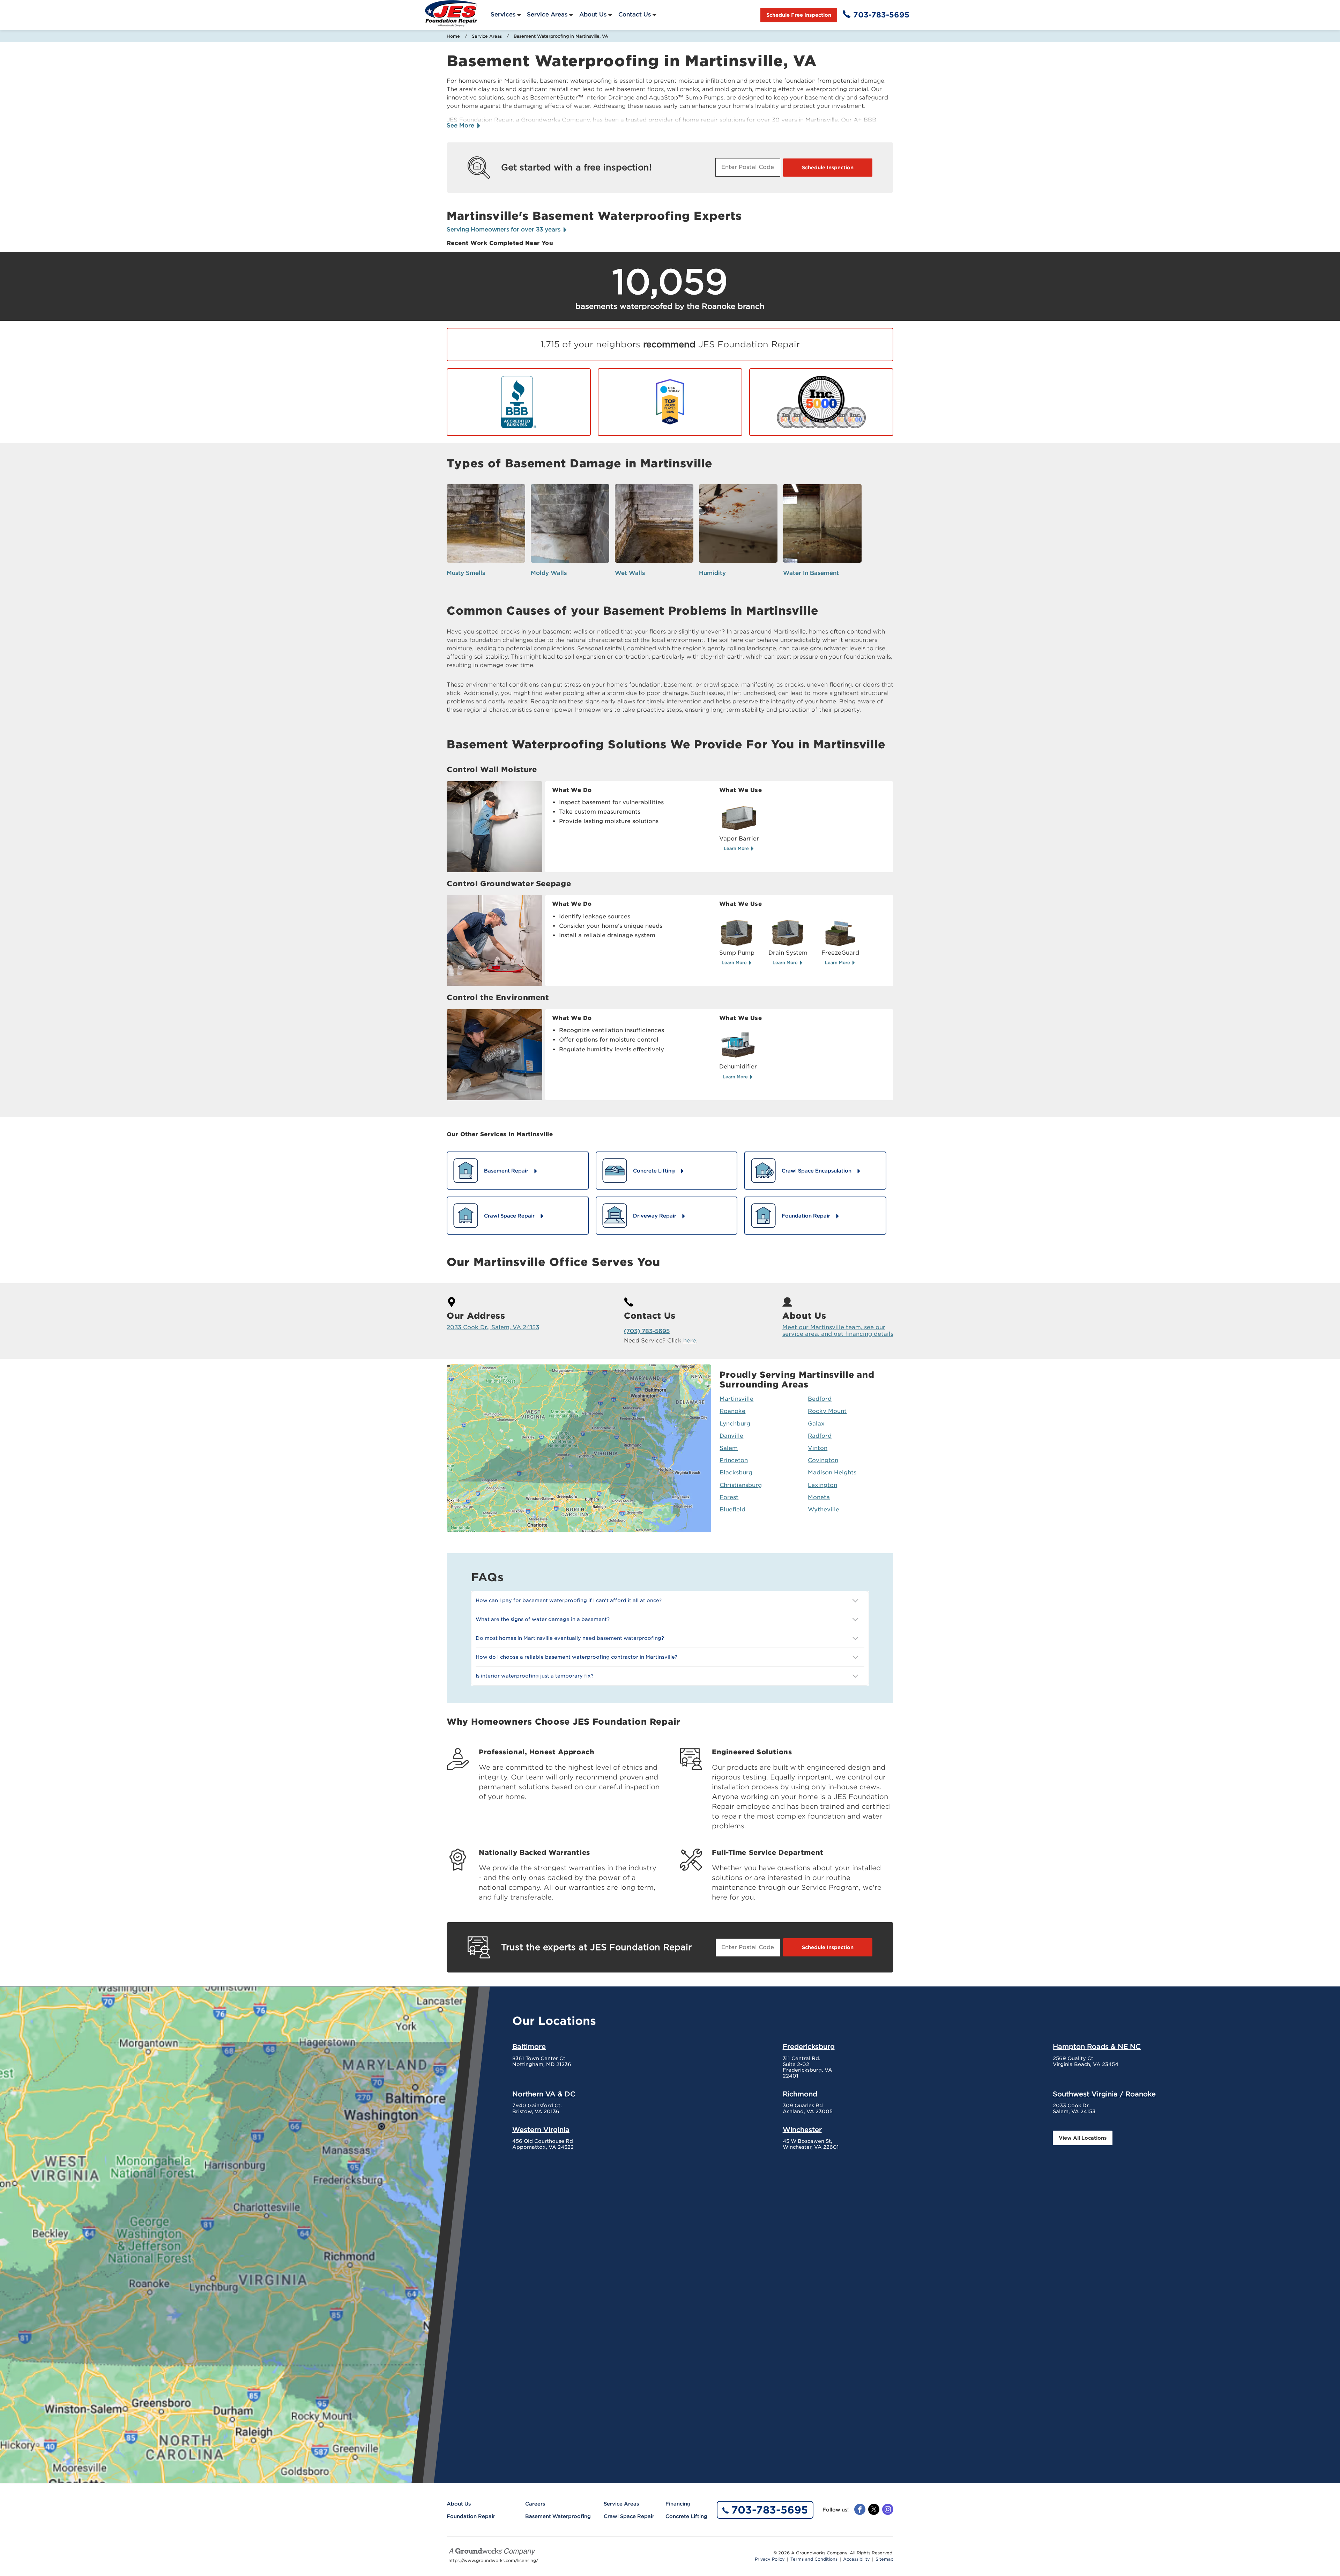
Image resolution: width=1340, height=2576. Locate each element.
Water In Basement (811, 573)
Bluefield (732, 1509)
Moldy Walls (549, 573)
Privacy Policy (770, 2559)
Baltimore (529, 2046)
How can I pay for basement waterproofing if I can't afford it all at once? (569, 1600)
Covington (823, 1460)
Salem (729, 1448)
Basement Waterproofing (558, 2516)
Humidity (712, 573)
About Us (593, 14)
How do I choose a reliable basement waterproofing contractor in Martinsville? (576, 1657)
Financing (678, 2504)
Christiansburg (741, 1485)
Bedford (820, 1399)
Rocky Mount (827, 1411)
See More (461, 125)
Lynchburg (735, 1424)
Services (503, 14)
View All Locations (1083, 2138)
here (690, 1341)
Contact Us (635, 14)
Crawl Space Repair (629, 2516)
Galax (816, 1424)
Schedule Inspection (828, 168)
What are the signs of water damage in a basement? (543, 1619)
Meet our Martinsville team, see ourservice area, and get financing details (838, 1331)
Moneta (819, 1497)
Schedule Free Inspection (799, 15)
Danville (731, 1436)
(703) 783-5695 (647, 1331)
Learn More (737, 848)
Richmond (800, 2094)
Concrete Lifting (686, 2516)
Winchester (802, 2130)
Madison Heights (832, 1472)
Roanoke (732, 1411)
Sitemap (884, 2559)
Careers (535, 2504)
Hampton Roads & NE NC (1097, 2046)
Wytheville (824, 1509)
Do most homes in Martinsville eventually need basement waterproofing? (570, 1638)
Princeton (734, 1460)
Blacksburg (736, 1472)
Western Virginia (541, 2130)
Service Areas (547, 14)
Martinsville (736, 1399)
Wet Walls (630, 573)
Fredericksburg (809, 2046)
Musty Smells (466, 573)
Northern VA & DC (544, 2094)
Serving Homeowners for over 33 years (504, 230)
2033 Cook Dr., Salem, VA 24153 (493, 1327)
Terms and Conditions (814, 2559)
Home (453, 36)
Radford (820, 1436)
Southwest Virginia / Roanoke (1104, 2094)
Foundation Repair (471, 2516)
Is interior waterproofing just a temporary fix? (535, 1676)
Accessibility (857, 2559)
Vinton (818, 1448)
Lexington (822, 1485)
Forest (729, 1497)
